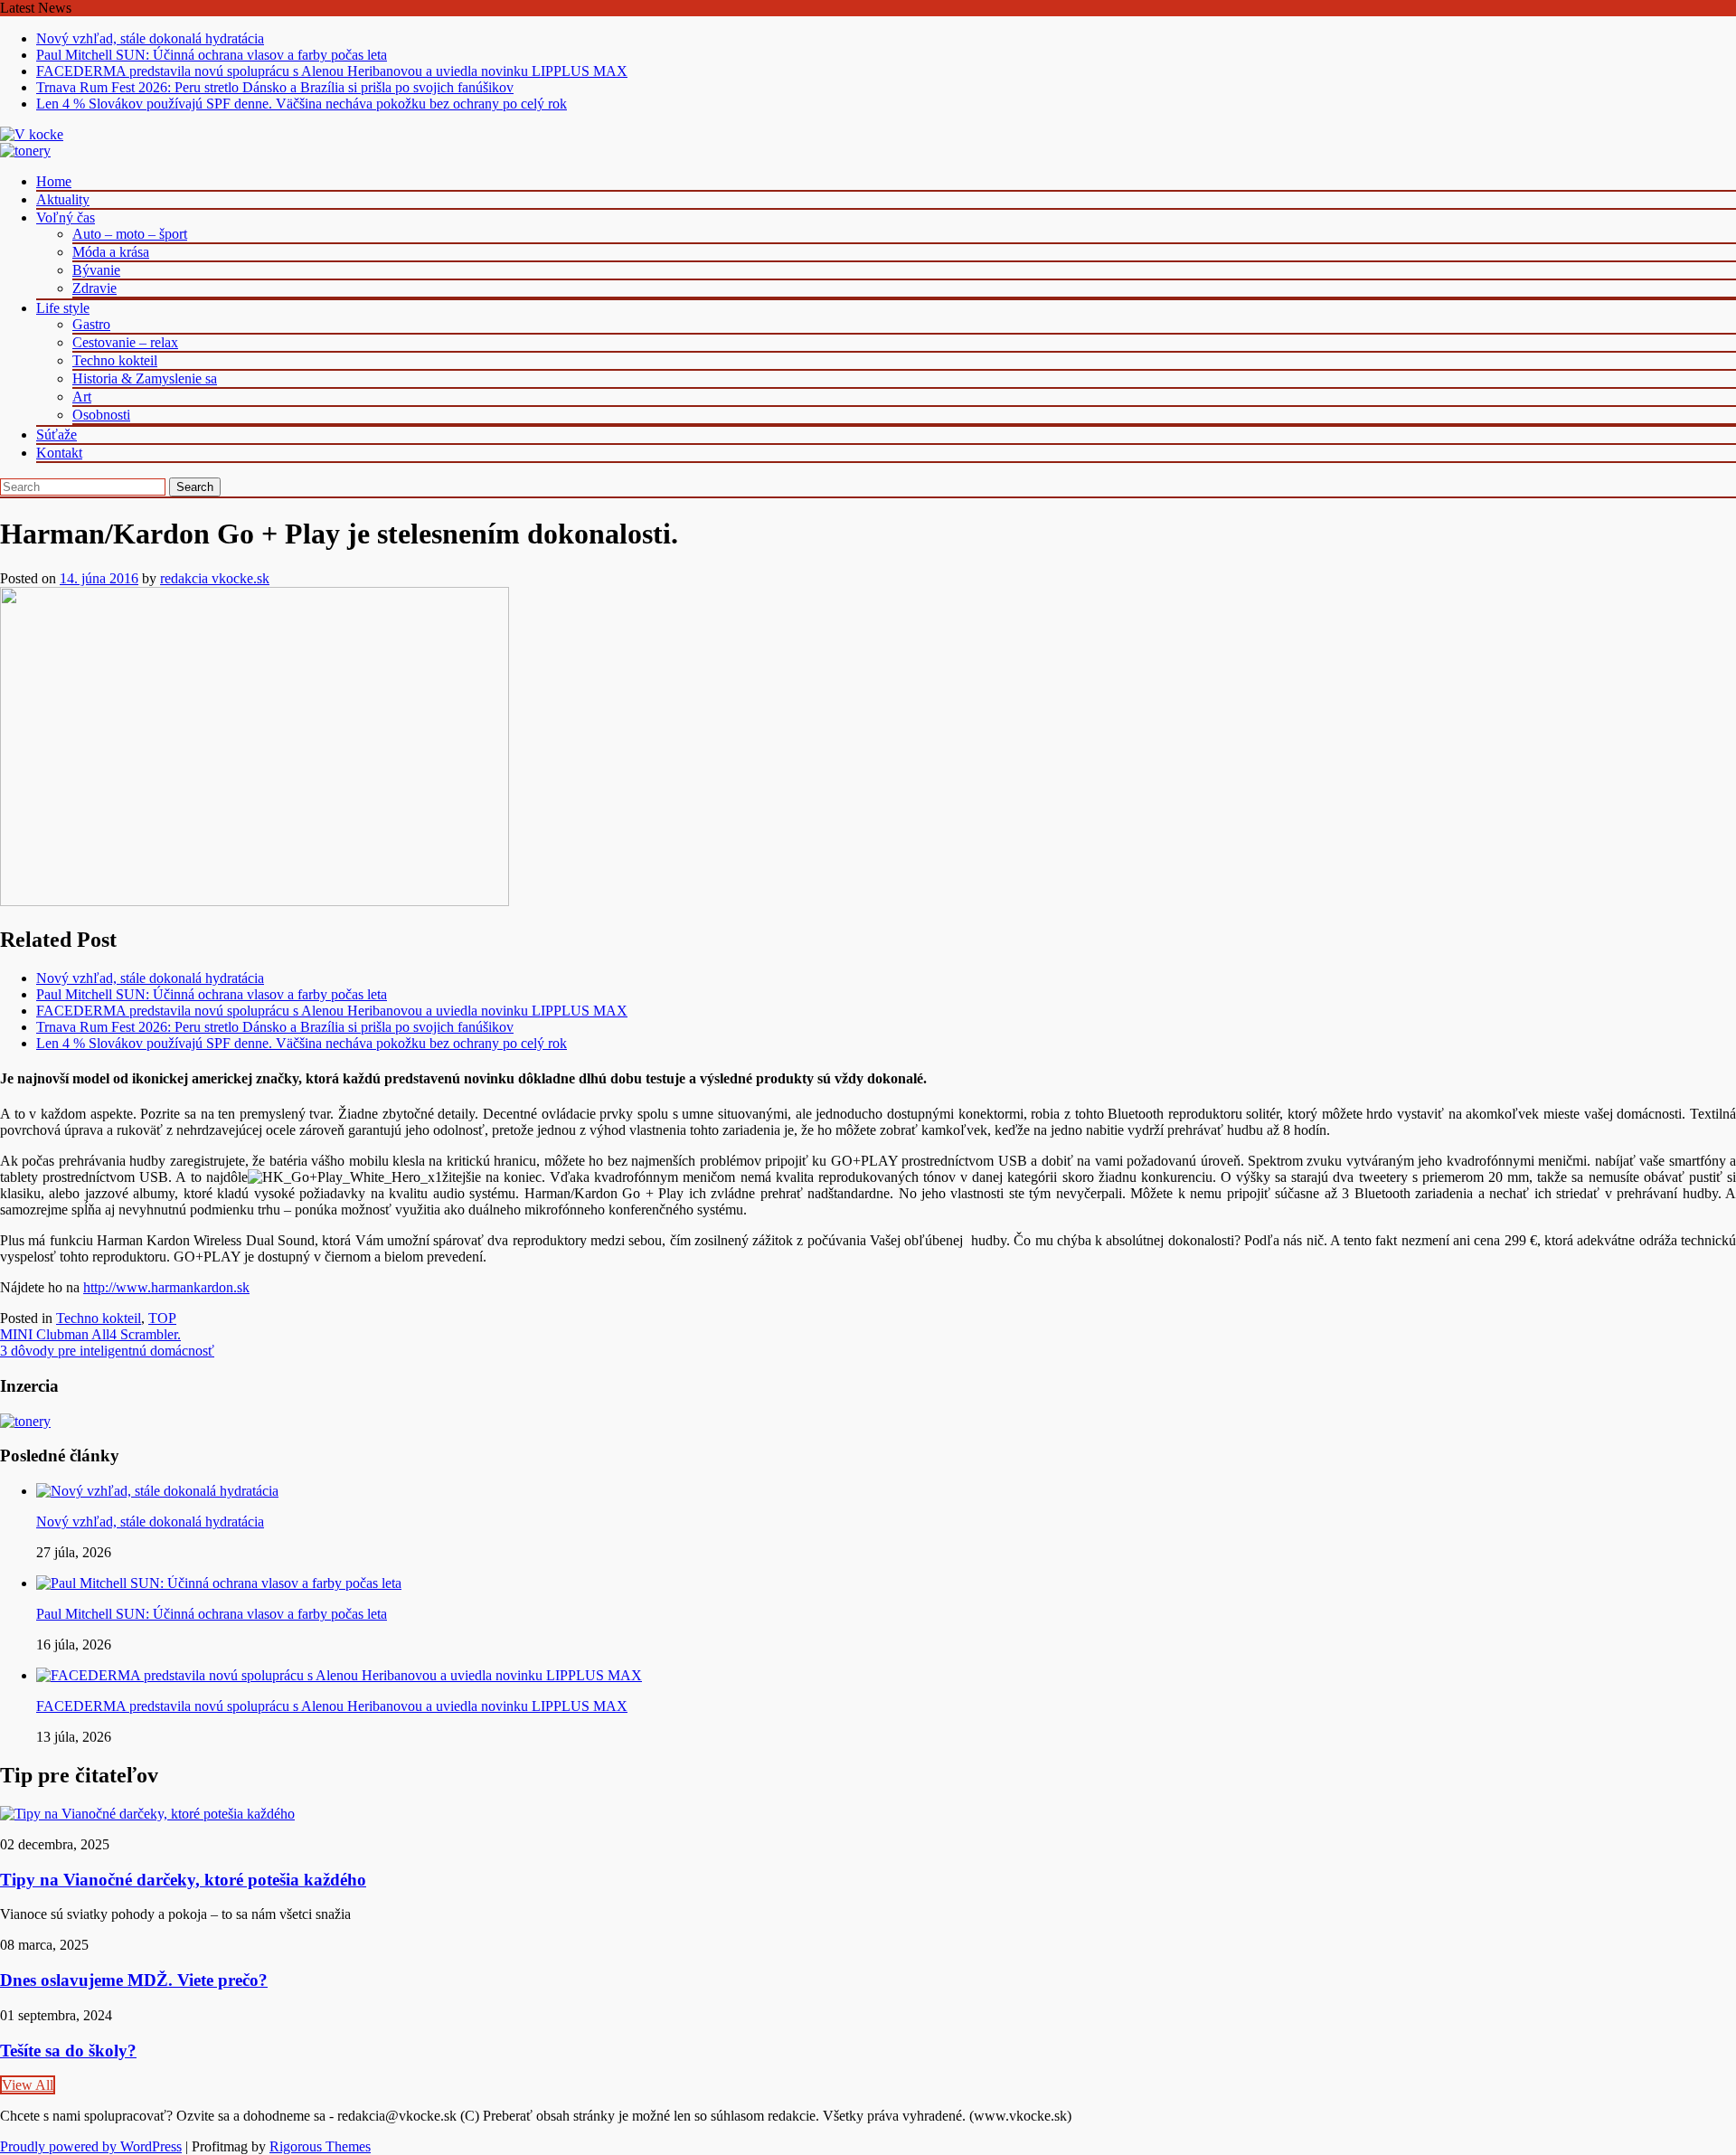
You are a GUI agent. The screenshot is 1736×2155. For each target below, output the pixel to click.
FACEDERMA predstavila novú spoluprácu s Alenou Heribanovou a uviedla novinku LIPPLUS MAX (332, 71)
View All (28, 2085)
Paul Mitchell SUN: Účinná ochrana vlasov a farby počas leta (212, 55)
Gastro (91, 324)
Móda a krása (111, 252)
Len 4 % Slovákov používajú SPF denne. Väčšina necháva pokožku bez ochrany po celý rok (302, 104)
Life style (63, 308)
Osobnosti (101, 415)
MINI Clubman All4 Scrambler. (90, 1334)
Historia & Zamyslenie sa (145, 378)
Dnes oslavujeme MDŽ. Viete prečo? (134, 1980)
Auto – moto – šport (130, 234)
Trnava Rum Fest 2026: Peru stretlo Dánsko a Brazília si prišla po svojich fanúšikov (275, 87)
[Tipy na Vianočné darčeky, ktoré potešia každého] (147, 1814)
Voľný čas (66, 217)
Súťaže (57, 435)
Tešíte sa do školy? (68, 2051)
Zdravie (94, 288)
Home (54, 181)
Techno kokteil (115, 360)
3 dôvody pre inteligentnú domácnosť (107, 1351)
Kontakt (59, 453)
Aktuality (63, 199)
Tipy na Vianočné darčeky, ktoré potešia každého (183, 1880)
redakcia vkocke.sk (215, 578)
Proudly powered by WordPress (91, 2146)
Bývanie (96, 270)
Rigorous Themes (320, 2146)
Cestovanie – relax (125, 342)
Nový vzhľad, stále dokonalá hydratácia (150, 38)
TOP (162, 1318)
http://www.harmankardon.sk (166, 1287)
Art (82, 397)
